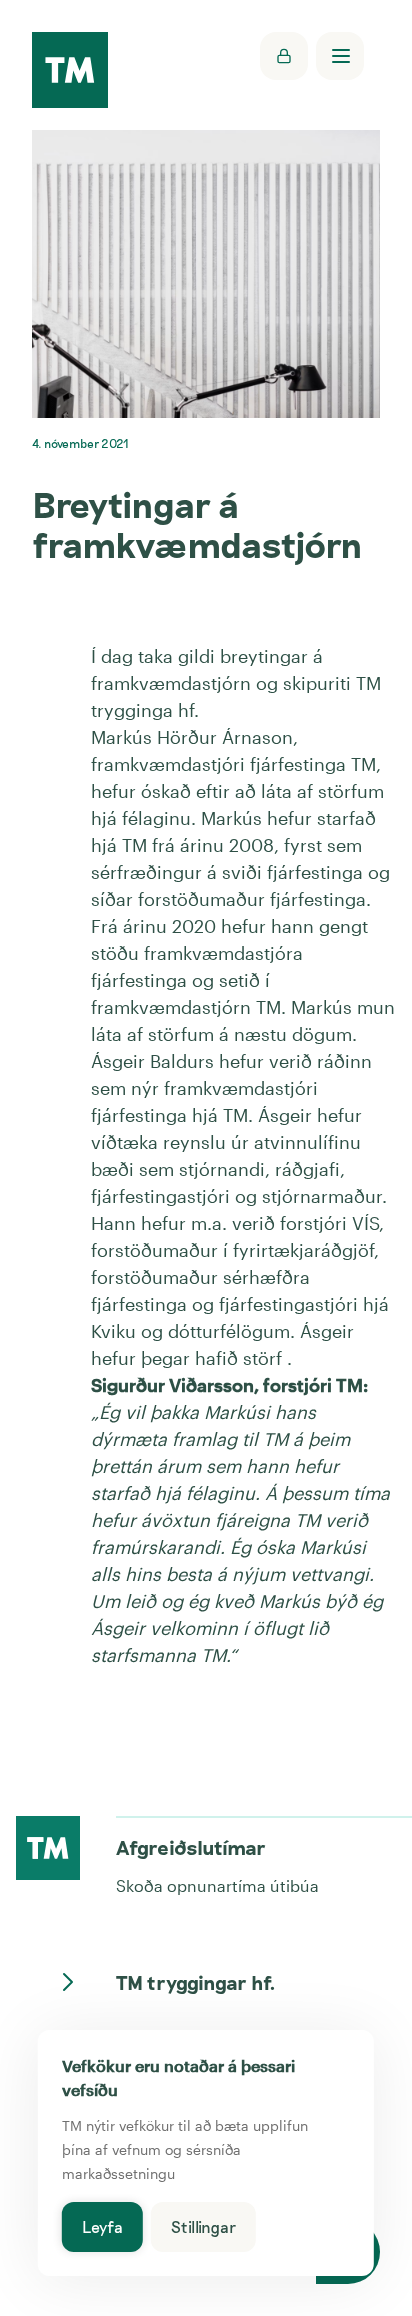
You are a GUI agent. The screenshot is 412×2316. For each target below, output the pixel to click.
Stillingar (203, 2226)
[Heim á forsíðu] (48, 1848)
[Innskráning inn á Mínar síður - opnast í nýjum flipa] (284, 56)
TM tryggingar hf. (196, 1982)
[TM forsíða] (70, 71)
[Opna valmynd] (340, 56)
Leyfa (102, 2226)
